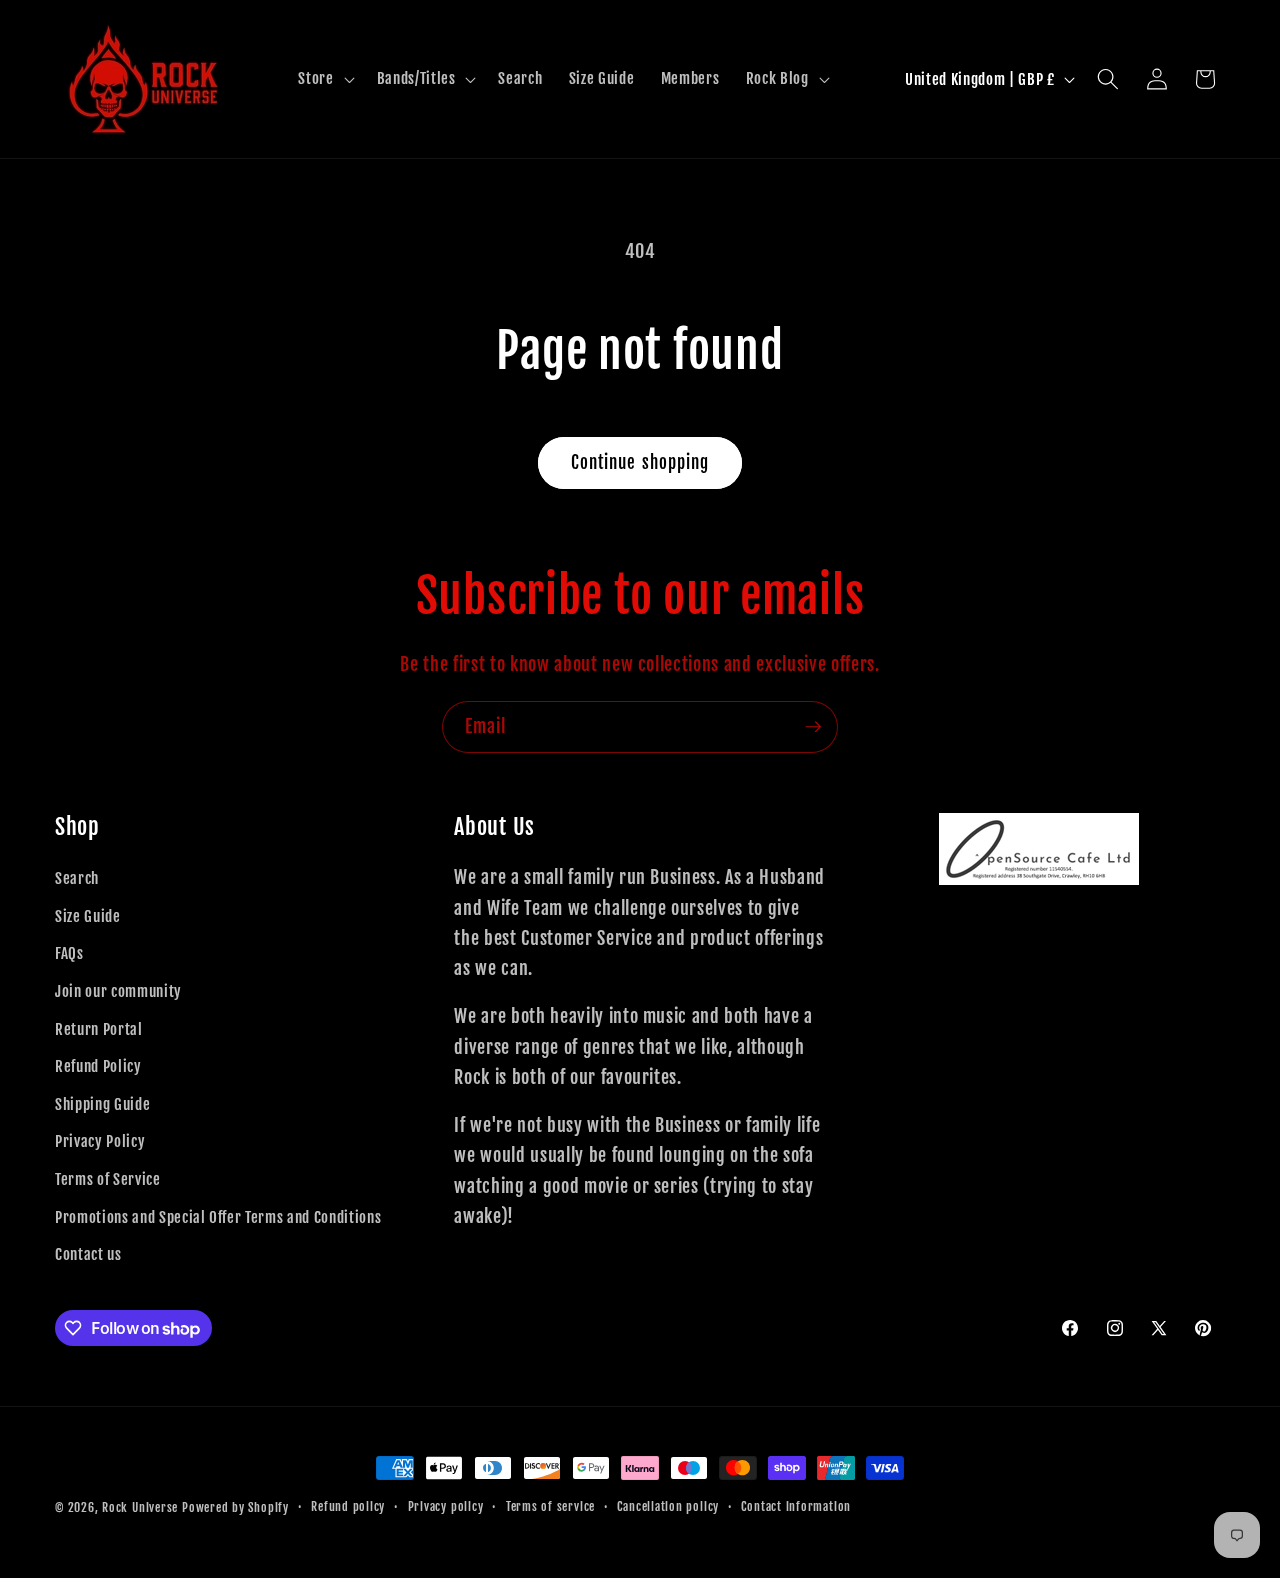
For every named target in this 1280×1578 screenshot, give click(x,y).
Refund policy (348, 1506)
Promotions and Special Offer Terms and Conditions (218, 1217)
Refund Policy (98, 1066)
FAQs (69, 953)
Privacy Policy (100, 1141)
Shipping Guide (102, 1104)
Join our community (118, 991)
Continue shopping (640, 462)
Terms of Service (108, 1179)
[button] (324, 79)
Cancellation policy (668, 1506)
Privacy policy (446, 1506)
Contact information (796, 1506)
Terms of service (550, 1506)
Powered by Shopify (235, 1507)
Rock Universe (140, 1507)
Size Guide (88, 916)
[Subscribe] (813, 727)
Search (77, 878)
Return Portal (99, 1029)
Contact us (88, 1254)
